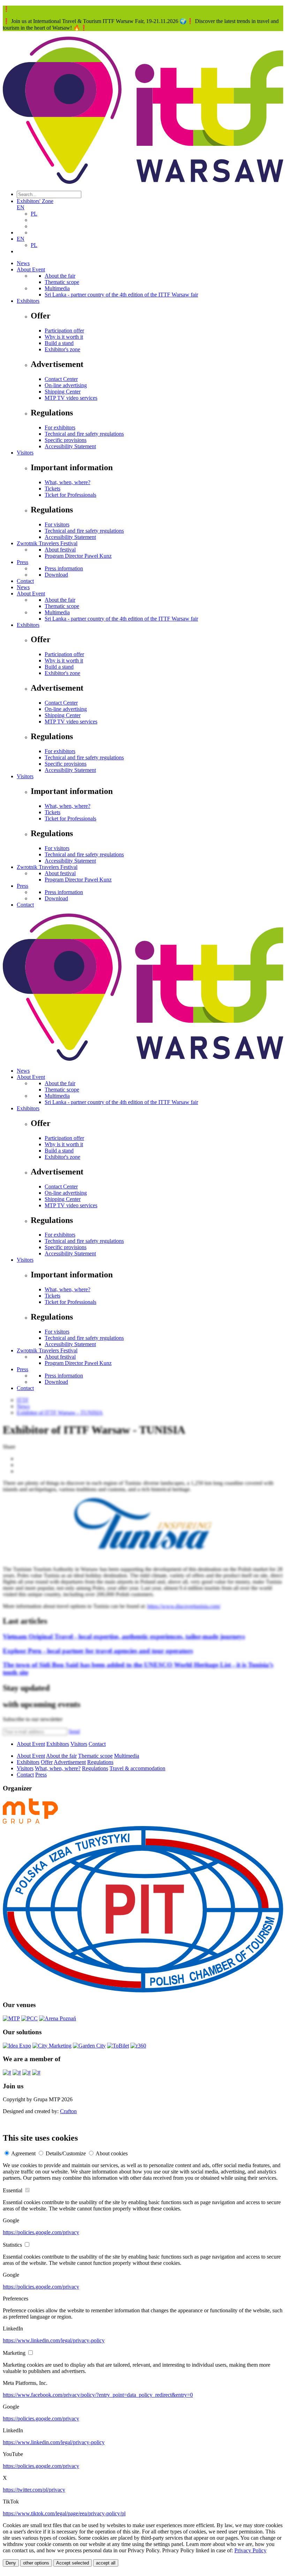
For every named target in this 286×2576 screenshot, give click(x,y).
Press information (64, 568)
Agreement (23, 2153)
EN (21, 207)
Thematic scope (62, 282)
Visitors (25, 453)
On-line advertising (66, 385)
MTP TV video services (71, 398)
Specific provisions (66, 440)
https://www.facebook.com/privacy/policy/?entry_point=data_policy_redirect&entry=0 (98, 2395)
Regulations (100, 1762)
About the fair (60, 276)
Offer (47, 1762)
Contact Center (61, 379)
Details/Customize (66, 2153)
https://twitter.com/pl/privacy (34, 2490)
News (23, 263)
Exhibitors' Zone (35, 201)
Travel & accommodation (137, 1768)
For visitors (57, 524)
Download (56, 575)
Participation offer (64, 331)
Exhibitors (28, 301)
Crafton (68, 2111)
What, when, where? (67, 482)
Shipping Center (63, 392)
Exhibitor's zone (62, 349)
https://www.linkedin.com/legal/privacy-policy (54, 2340)
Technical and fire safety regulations (84, 434)
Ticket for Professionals (70, 495)
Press (22, 562)
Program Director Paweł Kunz (78, 556)
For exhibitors (60, 427)
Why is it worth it (64, 337)
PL (34, 214)
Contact (25, 581)
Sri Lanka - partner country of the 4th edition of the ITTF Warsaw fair (121, 295)
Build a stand (59, 343)
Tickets (52, 489)
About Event (31, 269)
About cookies (112, 2153)
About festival (60, 550)
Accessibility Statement (70, 446)
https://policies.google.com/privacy (41, 2232)
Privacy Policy (250, 2550)
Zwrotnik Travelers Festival (47, 543)
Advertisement (70, 1762)
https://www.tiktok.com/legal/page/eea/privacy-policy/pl (64, 2513)
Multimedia (57, 288)
